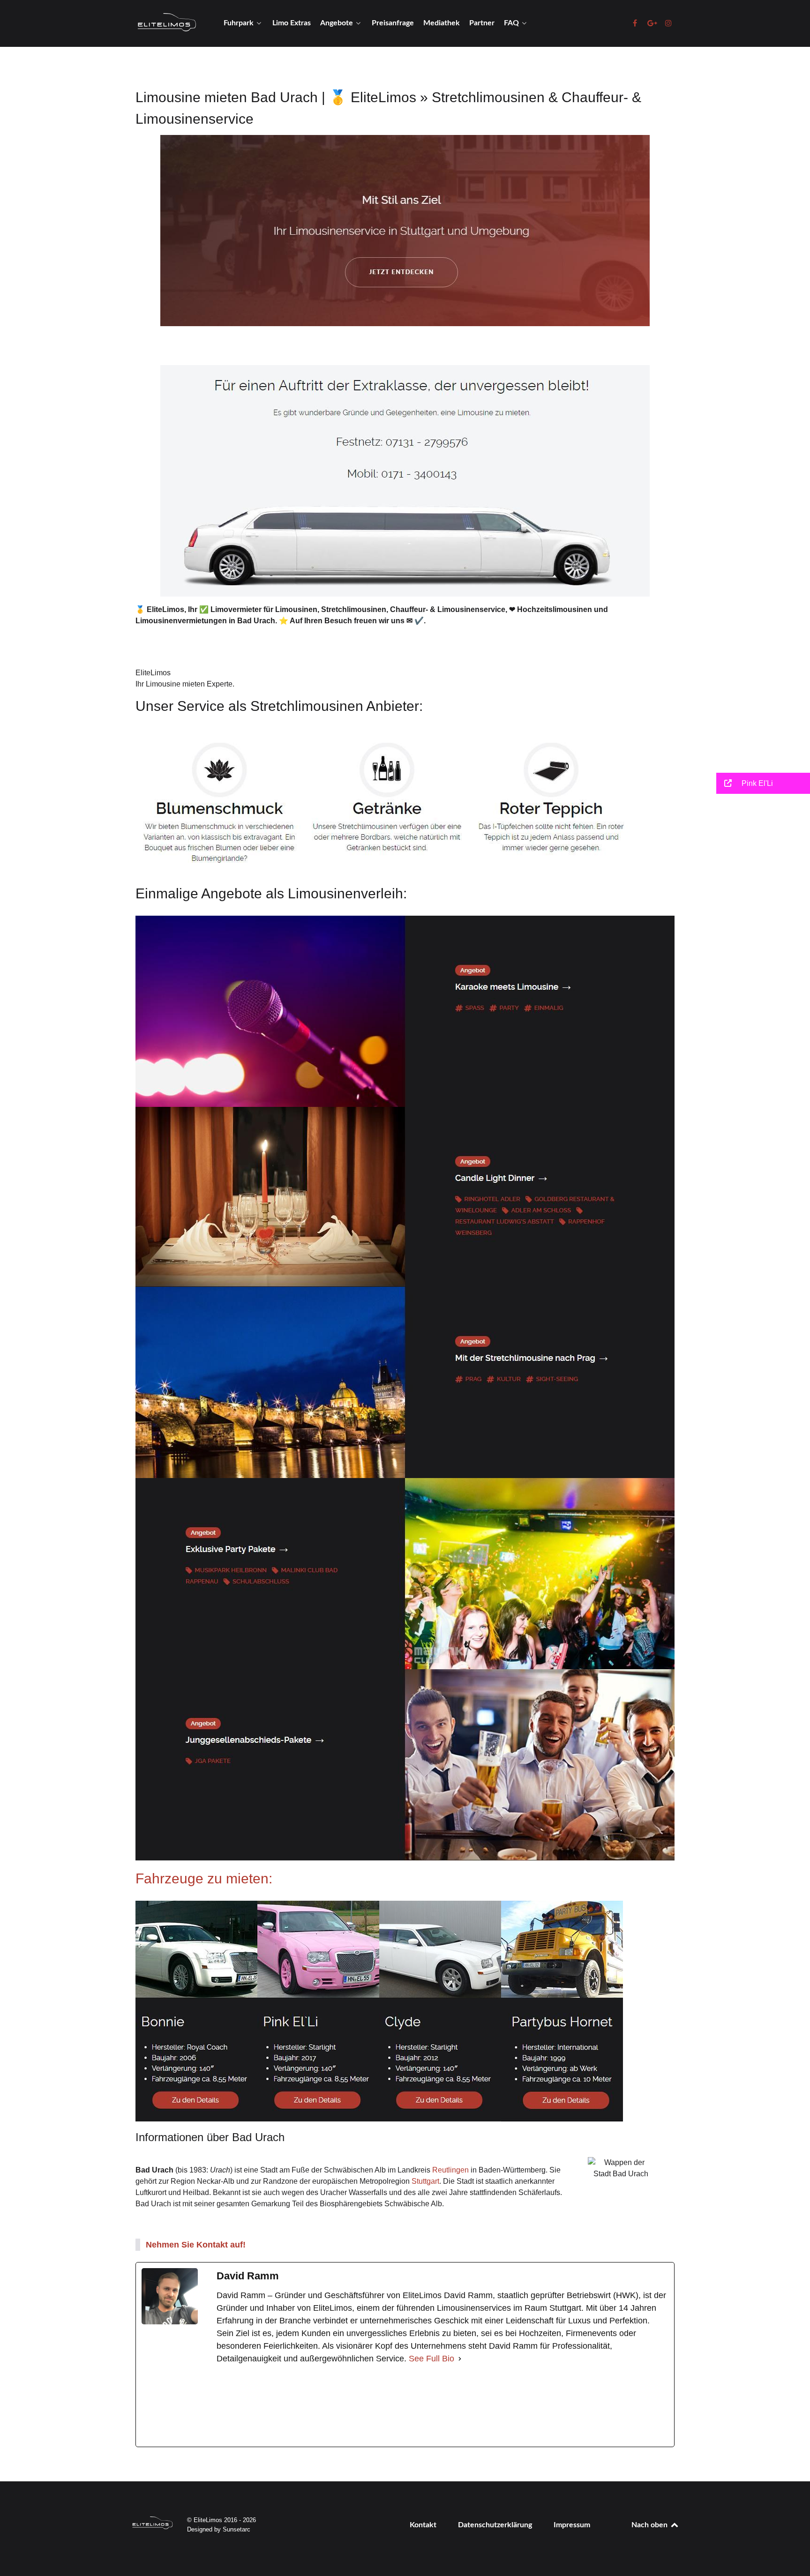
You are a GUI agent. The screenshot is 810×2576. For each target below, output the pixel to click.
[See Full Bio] (460, 2359)
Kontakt (423, 2525)
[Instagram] (430, 2406)
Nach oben (650, 2525)
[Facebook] (287, 2406)
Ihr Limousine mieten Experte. (185, 684)
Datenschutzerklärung (495, 2525)
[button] (763, 783)
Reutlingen (450, 2170)
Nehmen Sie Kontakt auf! (196, 2245)
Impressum (572, 2525)
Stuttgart (425, 2181)
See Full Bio (431, 2359)
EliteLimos (153, 673)
